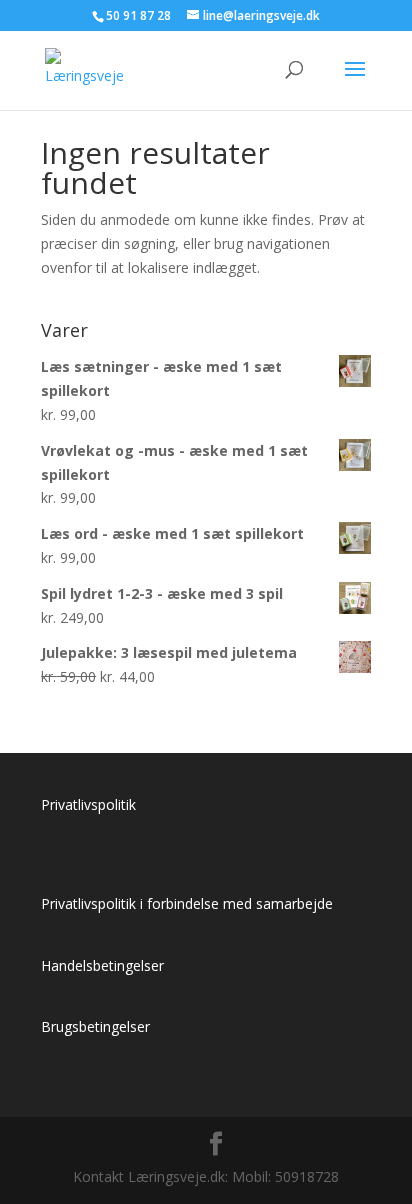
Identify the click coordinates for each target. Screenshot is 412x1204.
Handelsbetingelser (102, 965)
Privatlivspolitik (88, 804)
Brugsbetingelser (95, 1026)
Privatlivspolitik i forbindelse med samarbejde (187, 903)
